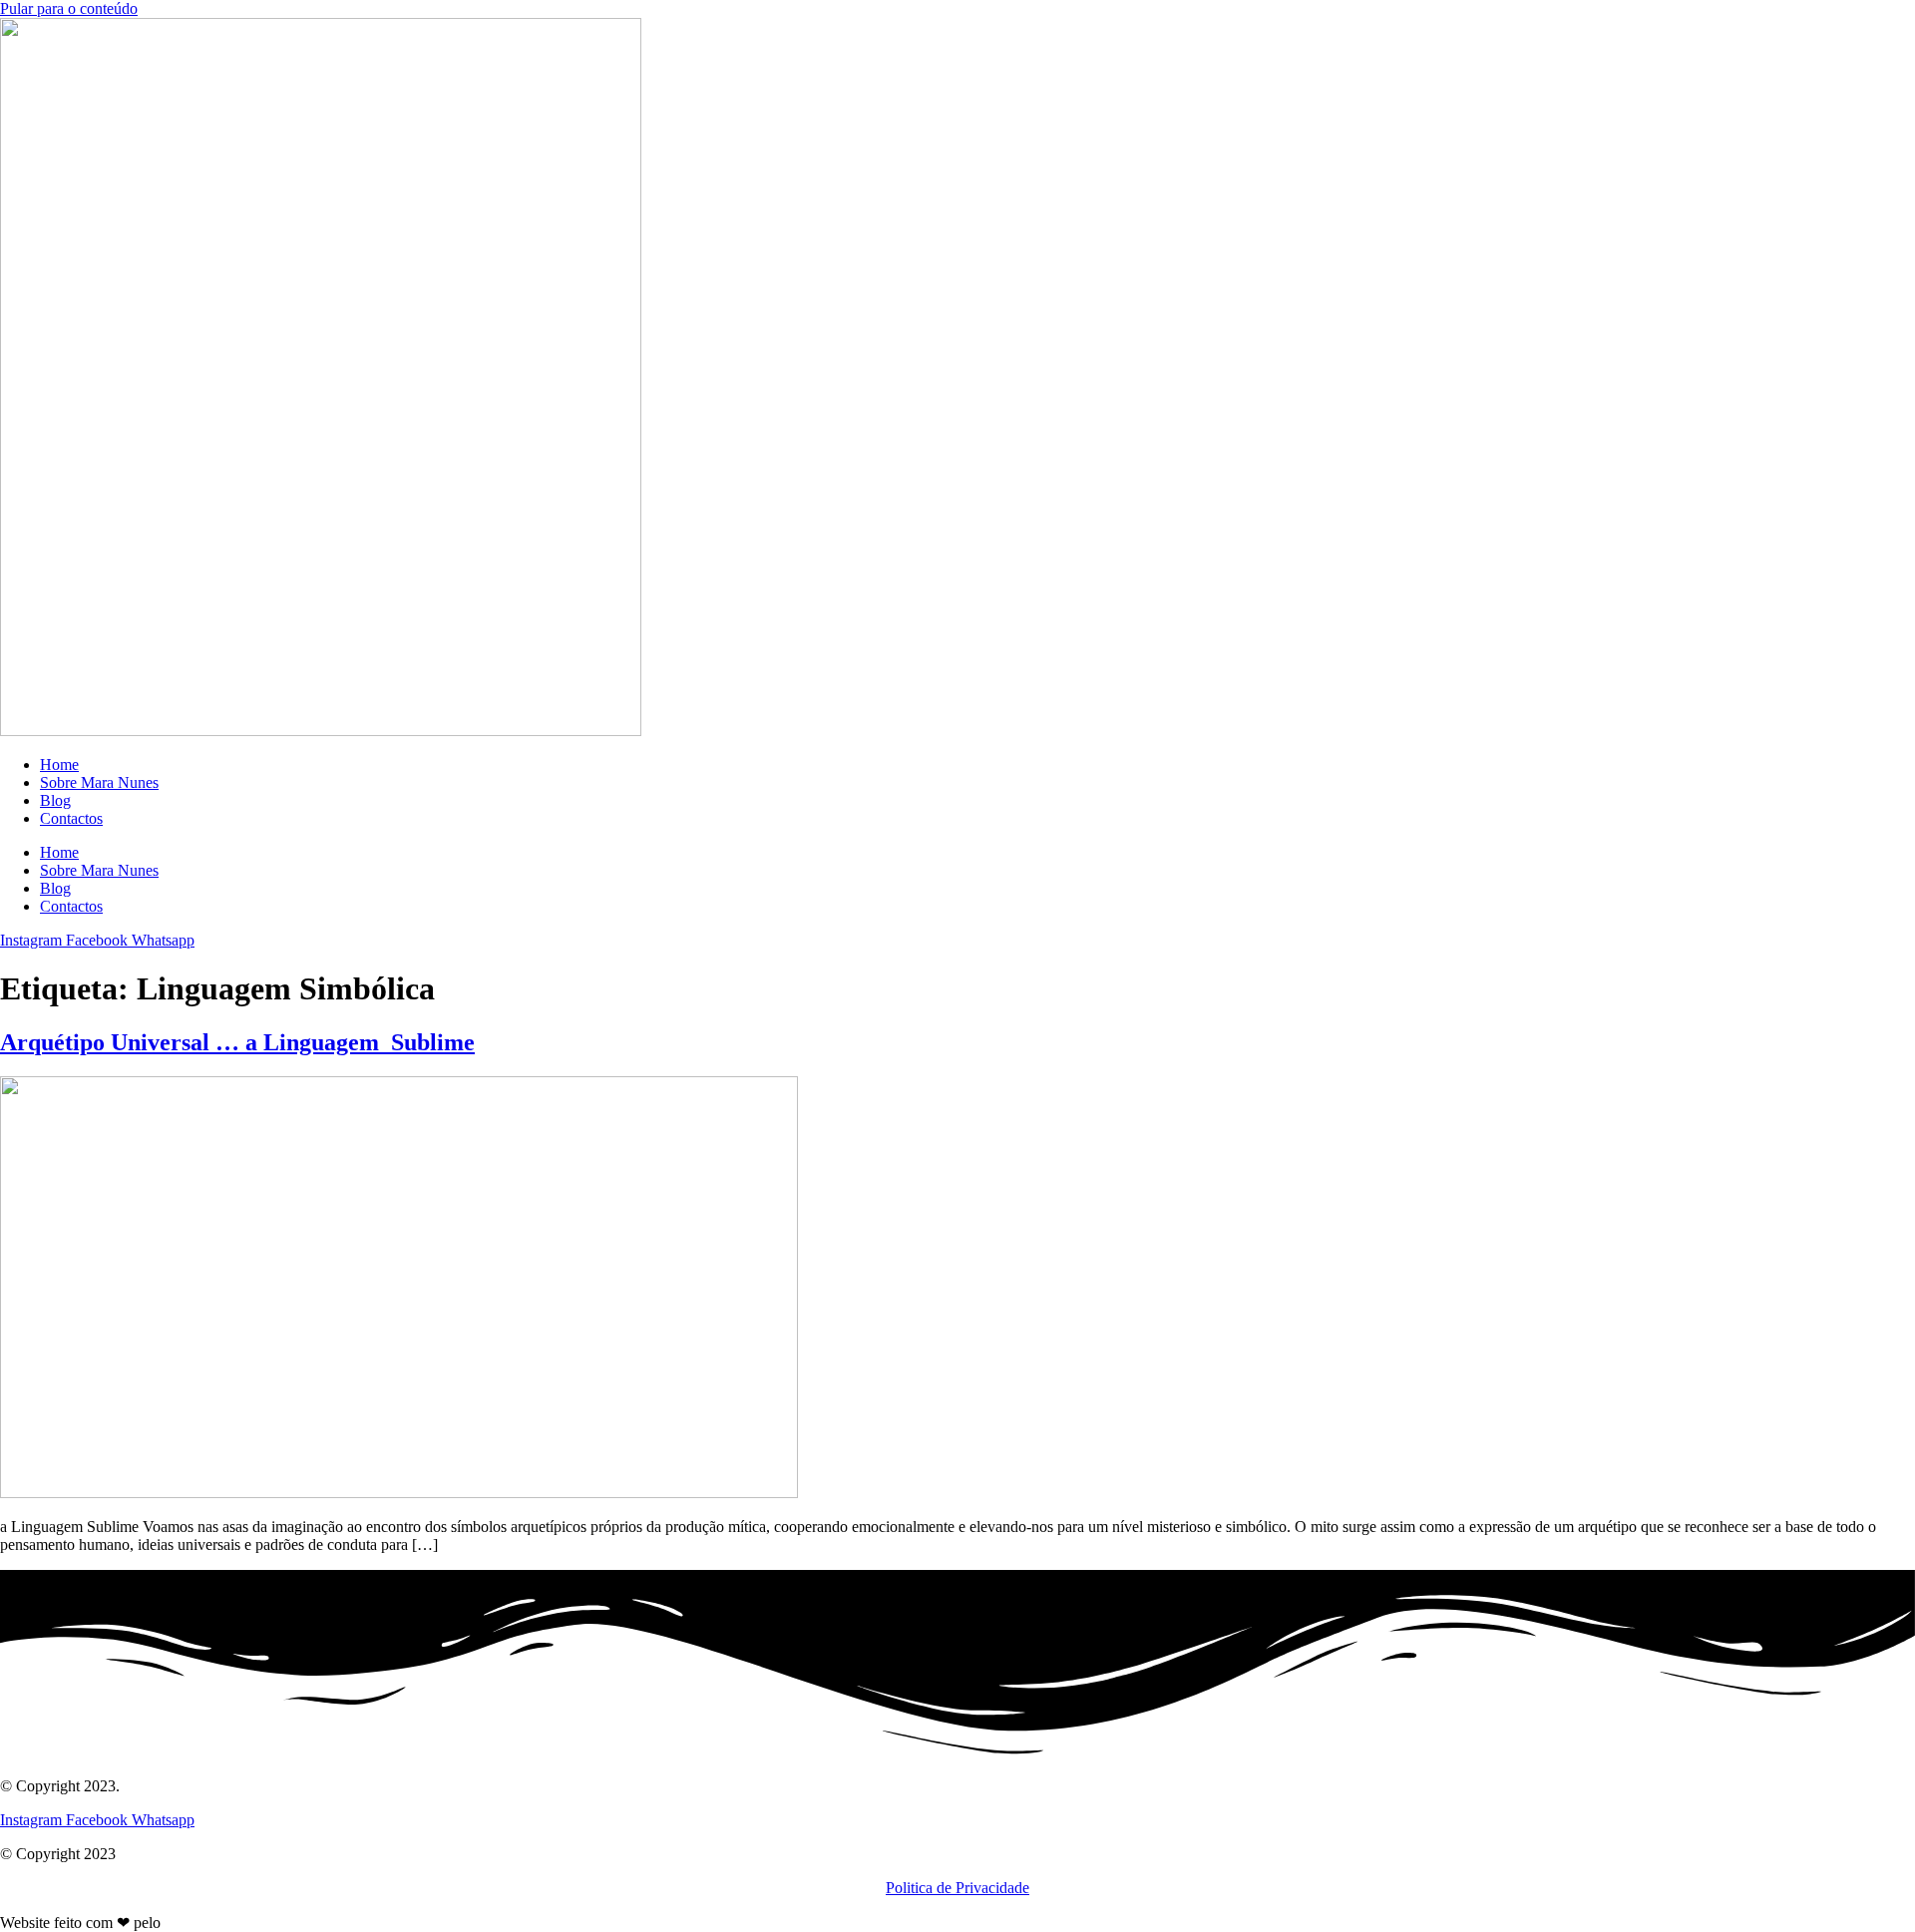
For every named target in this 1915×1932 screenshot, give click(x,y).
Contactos (71, 818)
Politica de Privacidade (957, 1888)
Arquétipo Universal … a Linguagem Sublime (237, 1042)
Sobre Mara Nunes (99, 782)
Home (59, 765)
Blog (55, 800)
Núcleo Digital (211, 1923)
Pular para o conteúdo (69, 8)
